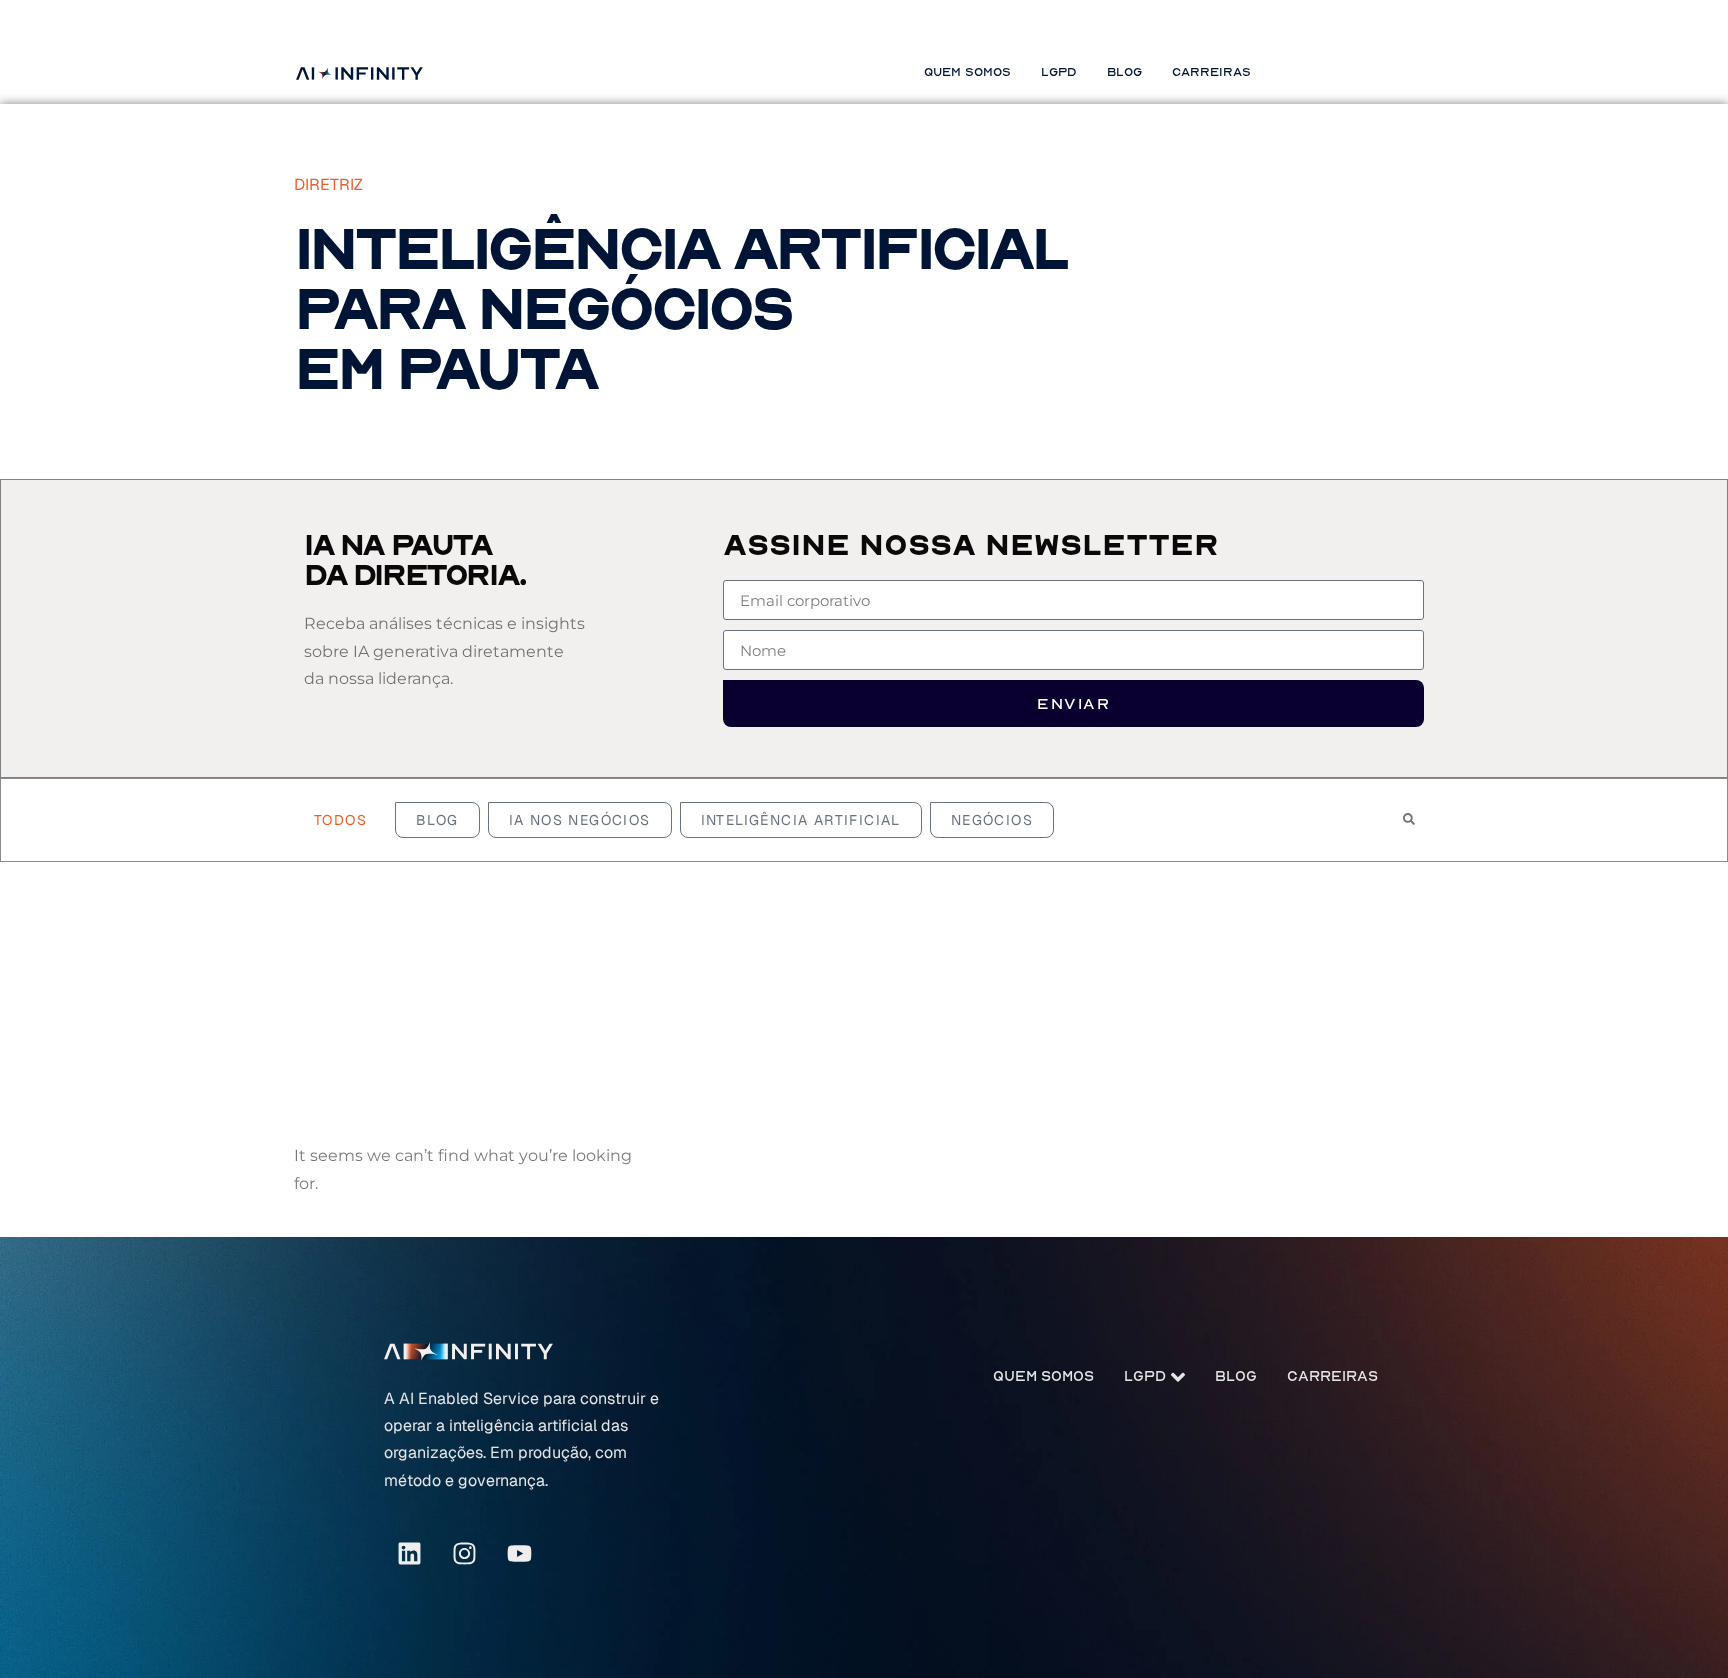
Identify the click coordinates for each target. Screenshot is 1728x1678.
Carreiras (1211, 72)
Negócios (992, 820)
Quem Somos (967, 72)
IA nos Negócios (580, 820)
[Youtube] (519, 1553)
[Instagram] (464, 1553)
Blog (1124, 72)
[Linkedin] (409, 1553)
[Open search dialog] (1409, 820)
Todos (340, 820)
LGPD (1059, 72)
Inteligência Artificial (801, 820)
